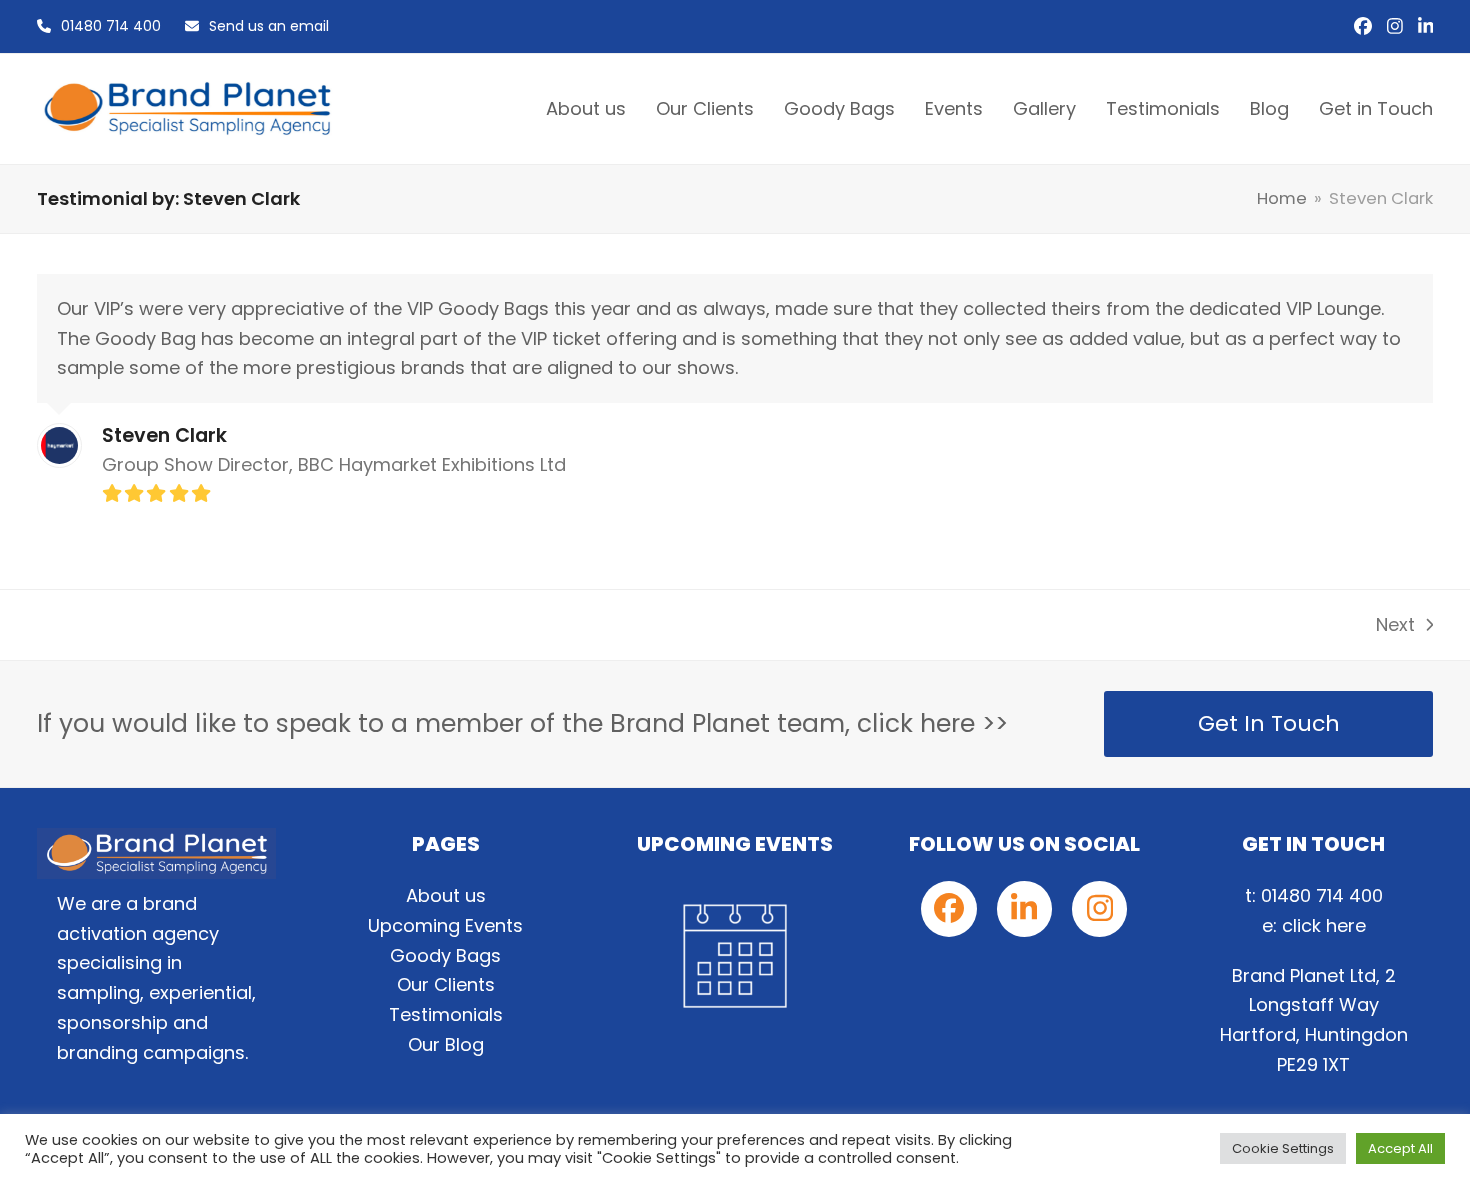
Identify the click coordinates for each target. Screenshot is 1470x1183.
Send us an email (269, 26)
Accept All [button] (1400, 1148)
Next (1398, 626)
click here (1324, 925)
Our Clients (446, 984)
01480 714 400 (111, 26)
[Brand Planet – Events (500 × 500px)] (735, 956)
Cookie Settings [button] (1283, 1148)
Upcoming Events (445, 925)
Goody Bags (445, 955)
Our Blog (446, 1044)
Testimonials (446, 1014)
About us (446, 895)
